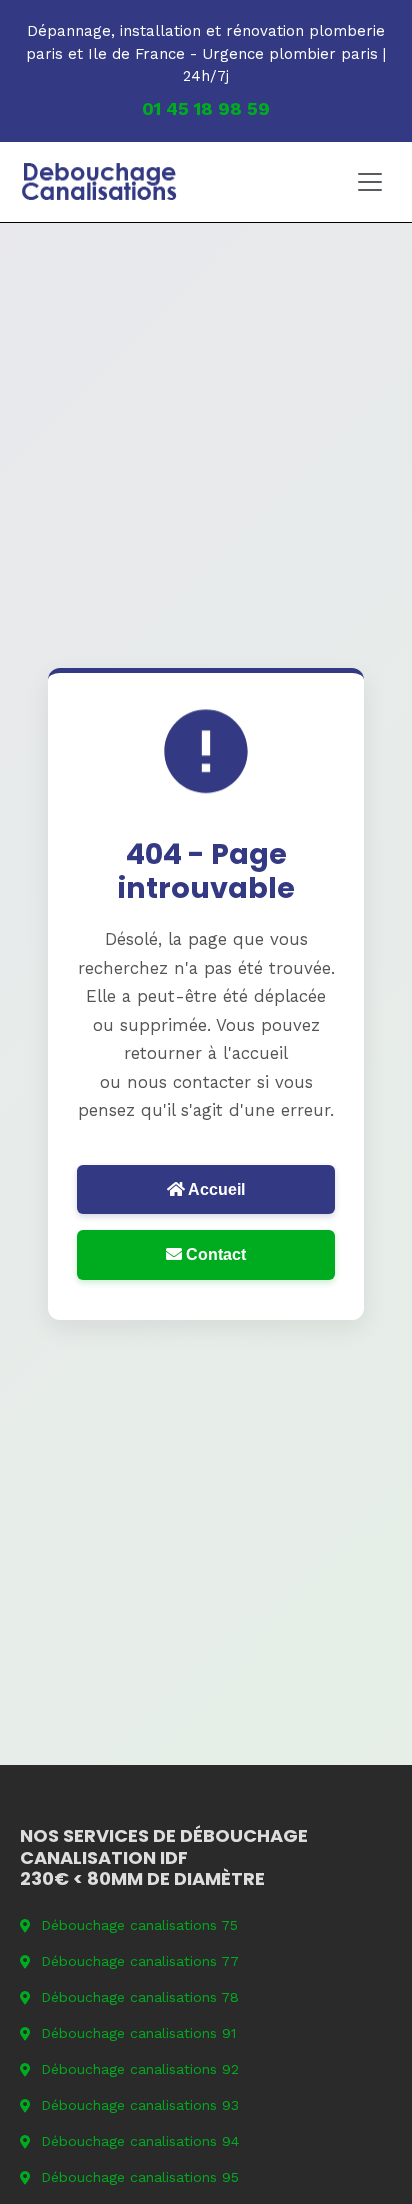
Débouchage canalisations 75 (139, 1925)
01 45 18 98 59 (206, 108)
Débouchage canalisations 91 (138, 2033)
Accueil (215, 1189)
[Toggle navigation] (370, 182)
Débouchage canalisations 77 (140, 1961)
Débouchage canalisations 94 (140, 2141)
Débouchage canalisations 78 (140, 1997)
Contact (214, 1254)
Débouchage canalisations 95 (140, 2177)
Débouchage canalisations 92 (140, 2069)
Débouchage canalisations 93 (140, 2105)
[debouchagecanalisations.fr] (99, 182)
